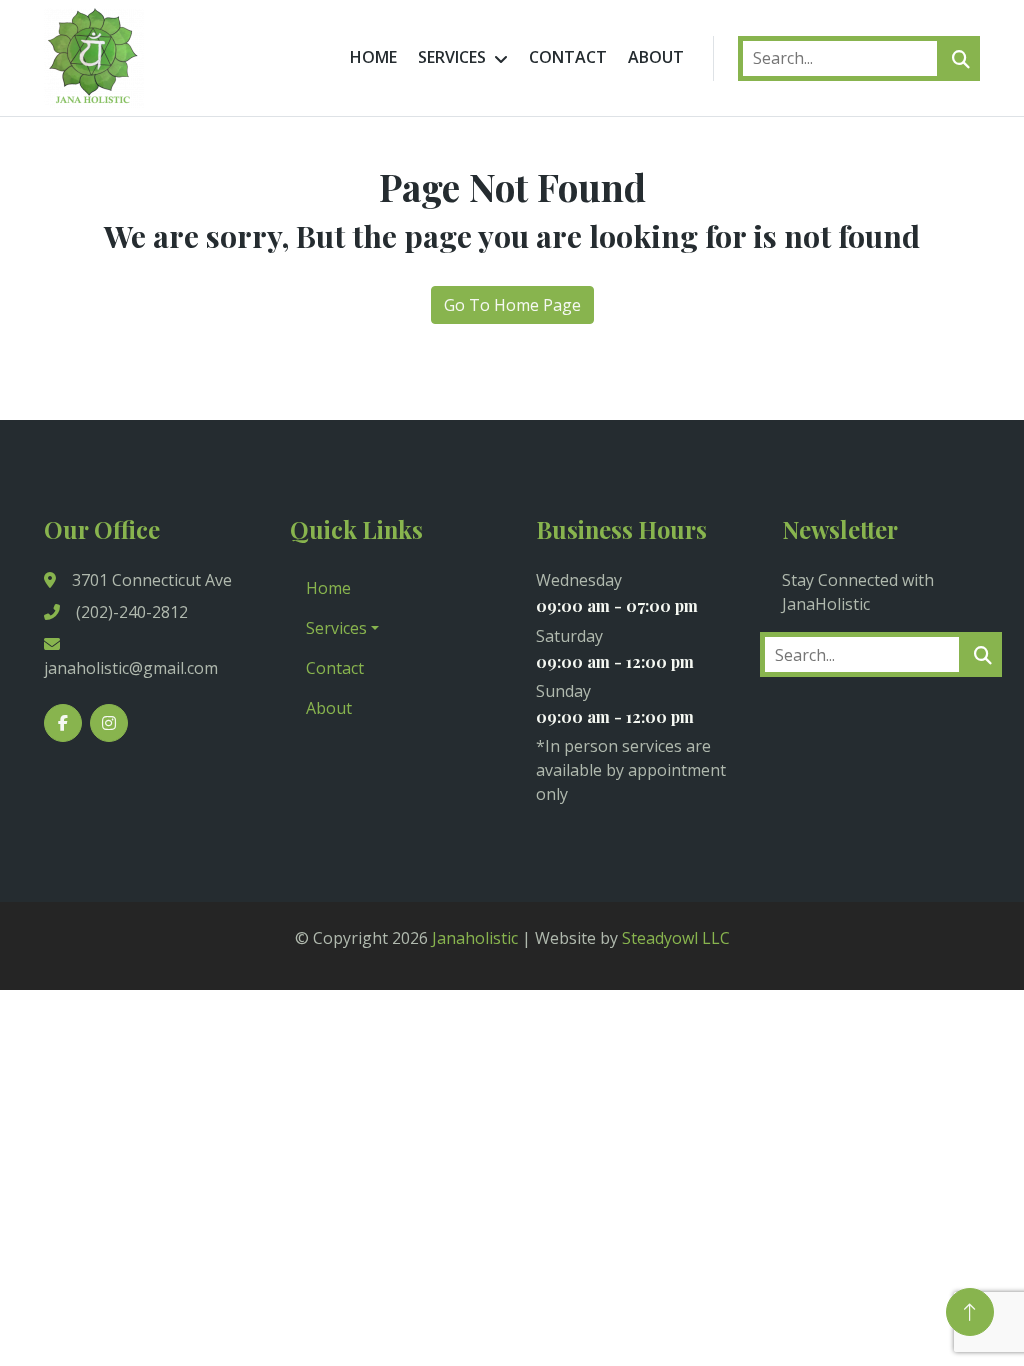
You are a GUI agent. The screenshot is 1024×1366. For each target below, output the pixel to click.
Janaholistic (475, 938)
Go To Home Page (512, 305)
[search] (961, 58)
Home (373, 57)
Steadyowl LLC (676, 938)
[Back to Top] (970, 1312)
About (656, 57)
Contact (568, 57)
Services (452, 57)
